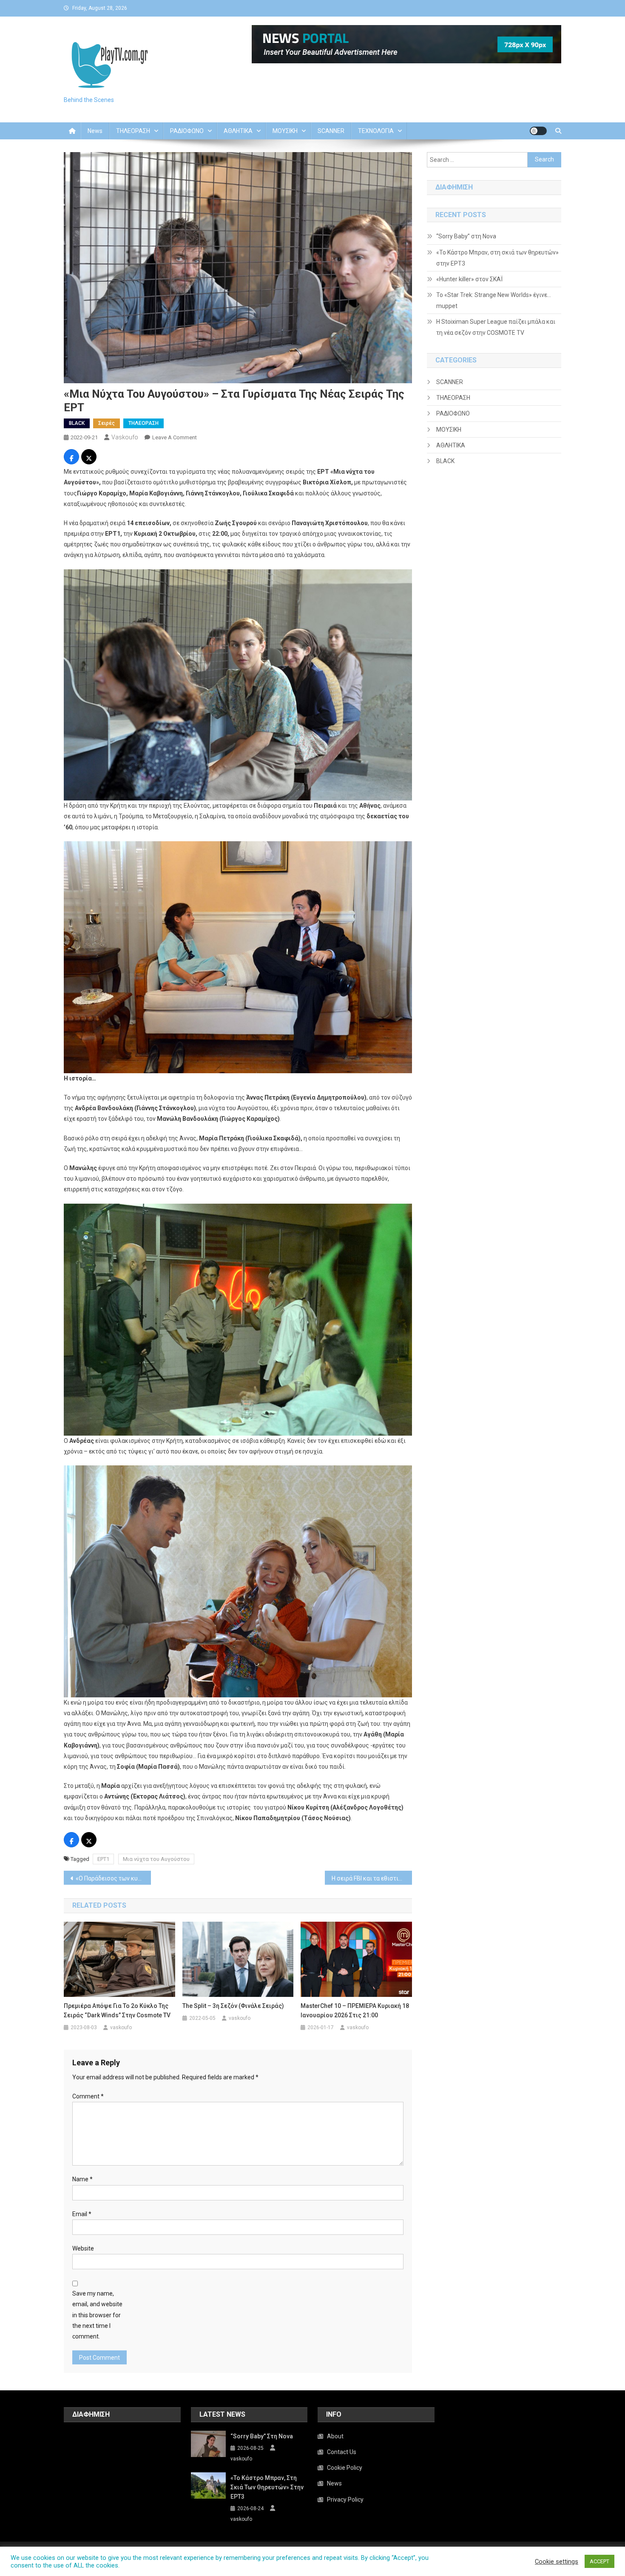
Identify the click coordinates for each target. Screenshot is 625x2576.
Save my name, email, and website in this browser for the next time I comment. (97, 2315)
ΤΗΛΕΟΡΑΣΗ (133, 131)
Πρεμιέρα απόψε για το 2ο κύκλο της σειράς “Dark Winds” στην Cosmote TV (117, 2010)
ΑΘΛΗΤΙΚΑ (238, 131)
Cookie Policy (345, 2468)
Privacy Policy (345, 2500)
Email (82, 2214)
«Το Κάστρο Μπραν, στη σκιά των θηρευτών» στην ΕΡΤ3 (497, 258)
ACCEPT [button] (599, 2561)
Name (82, 2179)
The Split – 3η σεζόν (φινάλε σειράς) (233, 2006)
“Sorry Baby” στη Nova (466, 236)
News (95, 131)
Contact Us (342, 2452)
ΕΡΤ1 (103, 1859)
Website (83, 2248)
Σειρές (107, 423)
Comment (88, 2096)
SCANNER (331, 131)
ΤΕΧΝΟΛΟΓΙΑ (376, 131)
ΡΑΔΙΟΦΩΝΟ (187, 131)
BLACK (77, 423)
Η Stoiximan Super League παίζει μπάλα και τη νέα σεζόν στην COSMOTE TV (496, 327)
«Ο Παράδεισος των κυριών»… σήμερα (113, 1878)
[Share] (71, 458)
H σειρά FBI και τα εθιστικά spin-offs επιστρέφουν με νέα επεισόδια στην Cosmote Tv (372, 1878)
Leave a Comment (175, 437)
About (335, 2436)
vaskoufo (125, 437)
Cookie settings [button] (557, 2562)
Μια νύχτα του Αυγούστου (156, 1859)
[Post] (89, 458)
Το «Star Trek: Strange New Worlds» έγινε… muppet (494, 300)
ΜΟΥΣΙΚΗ (285, 131)
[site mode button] (538, 131)
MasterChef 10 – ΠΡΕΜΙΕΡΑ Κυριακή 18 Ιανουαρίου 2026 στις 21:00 (355, 2010)
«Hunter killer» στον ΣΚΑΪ (469, 279)
